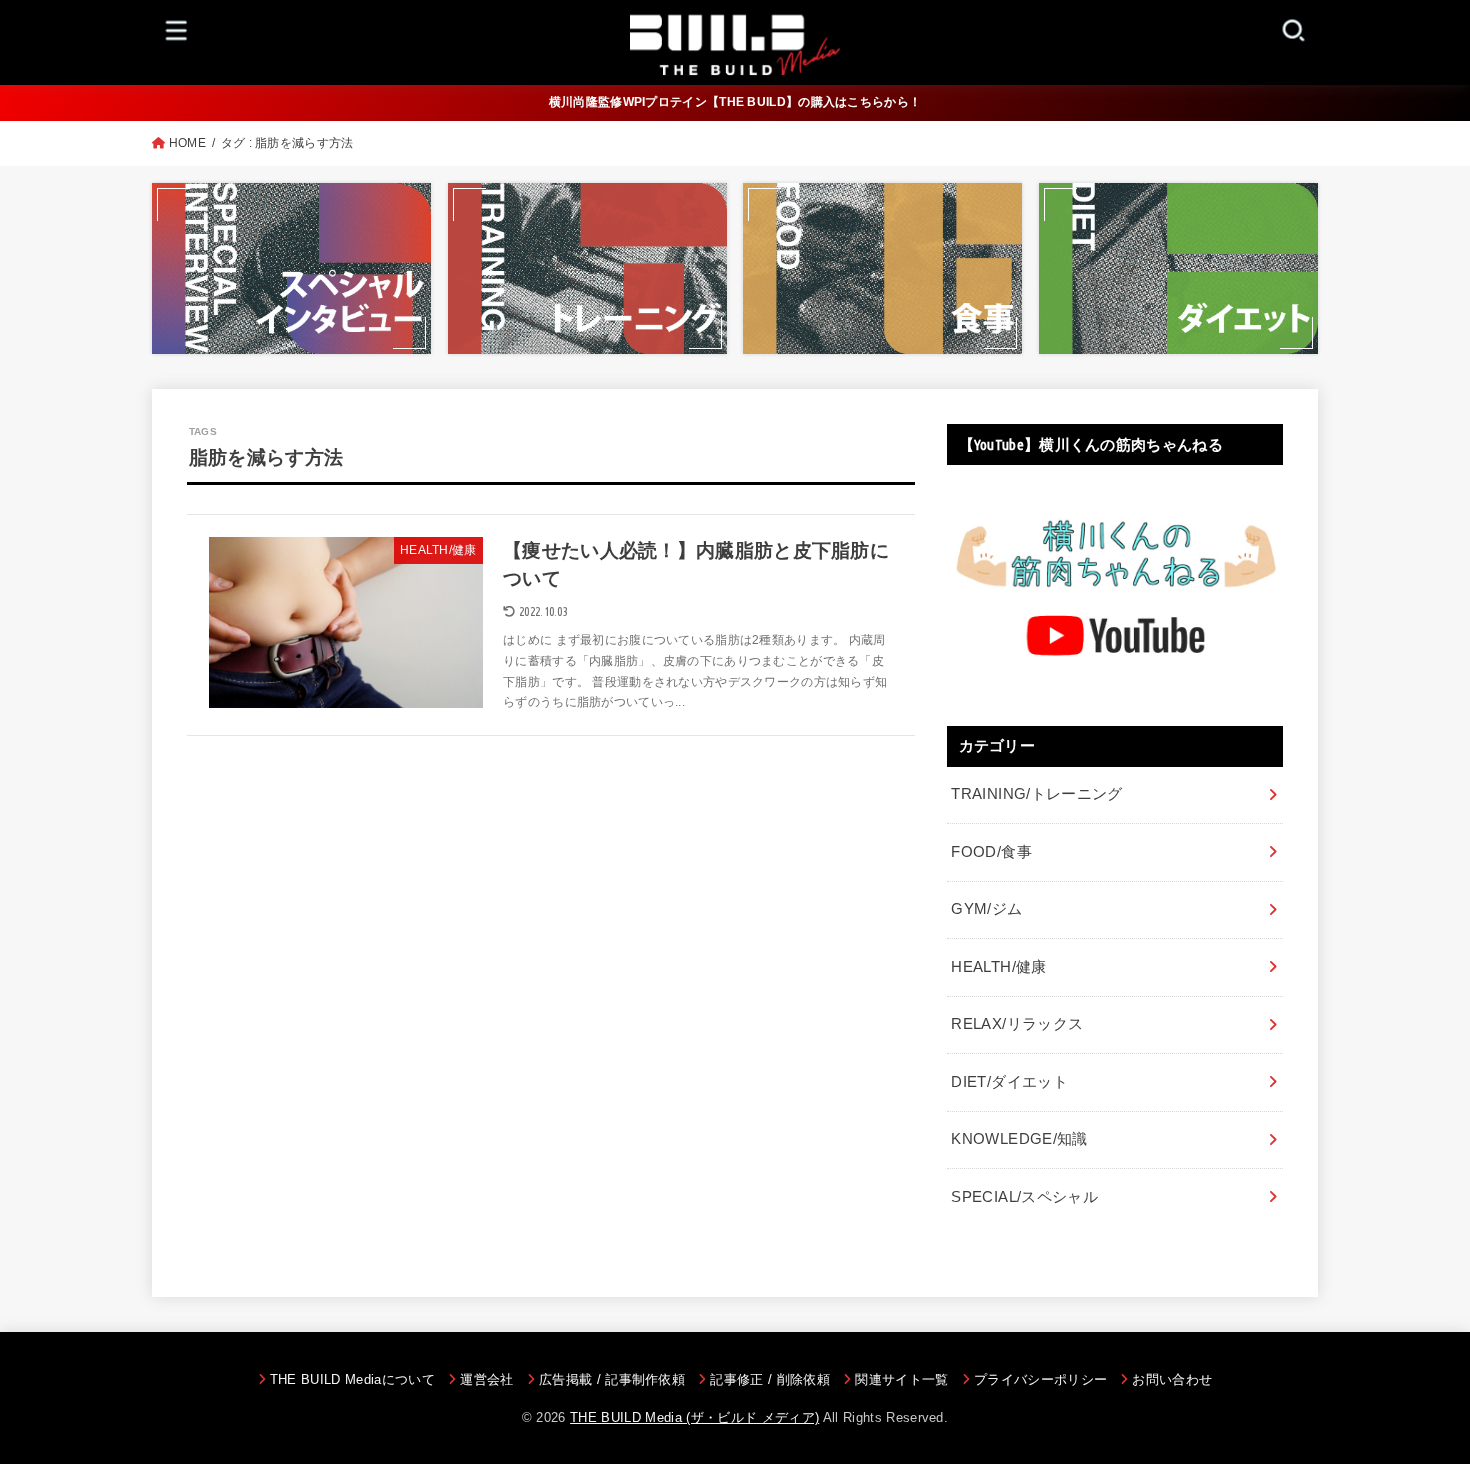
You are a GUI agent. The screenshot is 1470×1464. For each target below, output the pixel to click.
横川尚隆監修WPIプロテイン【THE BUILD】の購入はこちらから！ (735, 102)
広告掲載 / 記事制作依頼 (612, 1379)
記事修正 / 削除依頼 (770, 1379)
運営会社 (486, 1379)
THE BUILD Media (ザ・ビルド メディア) (694, 1417)
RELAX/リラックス (1017, 1024)
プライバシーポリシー (1040, 1379)
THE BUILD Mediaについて (352, 1379)
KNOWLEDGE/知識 (1019, 1139)
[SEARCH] (1293, 29)
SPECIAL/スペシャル (1024, 1197)
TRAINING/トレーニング (1036, 794)
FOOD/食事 (991, 852)
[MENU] (177, 29)
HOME (187, 143)
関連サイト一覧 (901, 1379)
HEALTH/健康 (998, 967)
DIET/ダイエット (1009, 1082)
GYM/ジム (986, 909)
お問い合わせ (1172, 1379)
